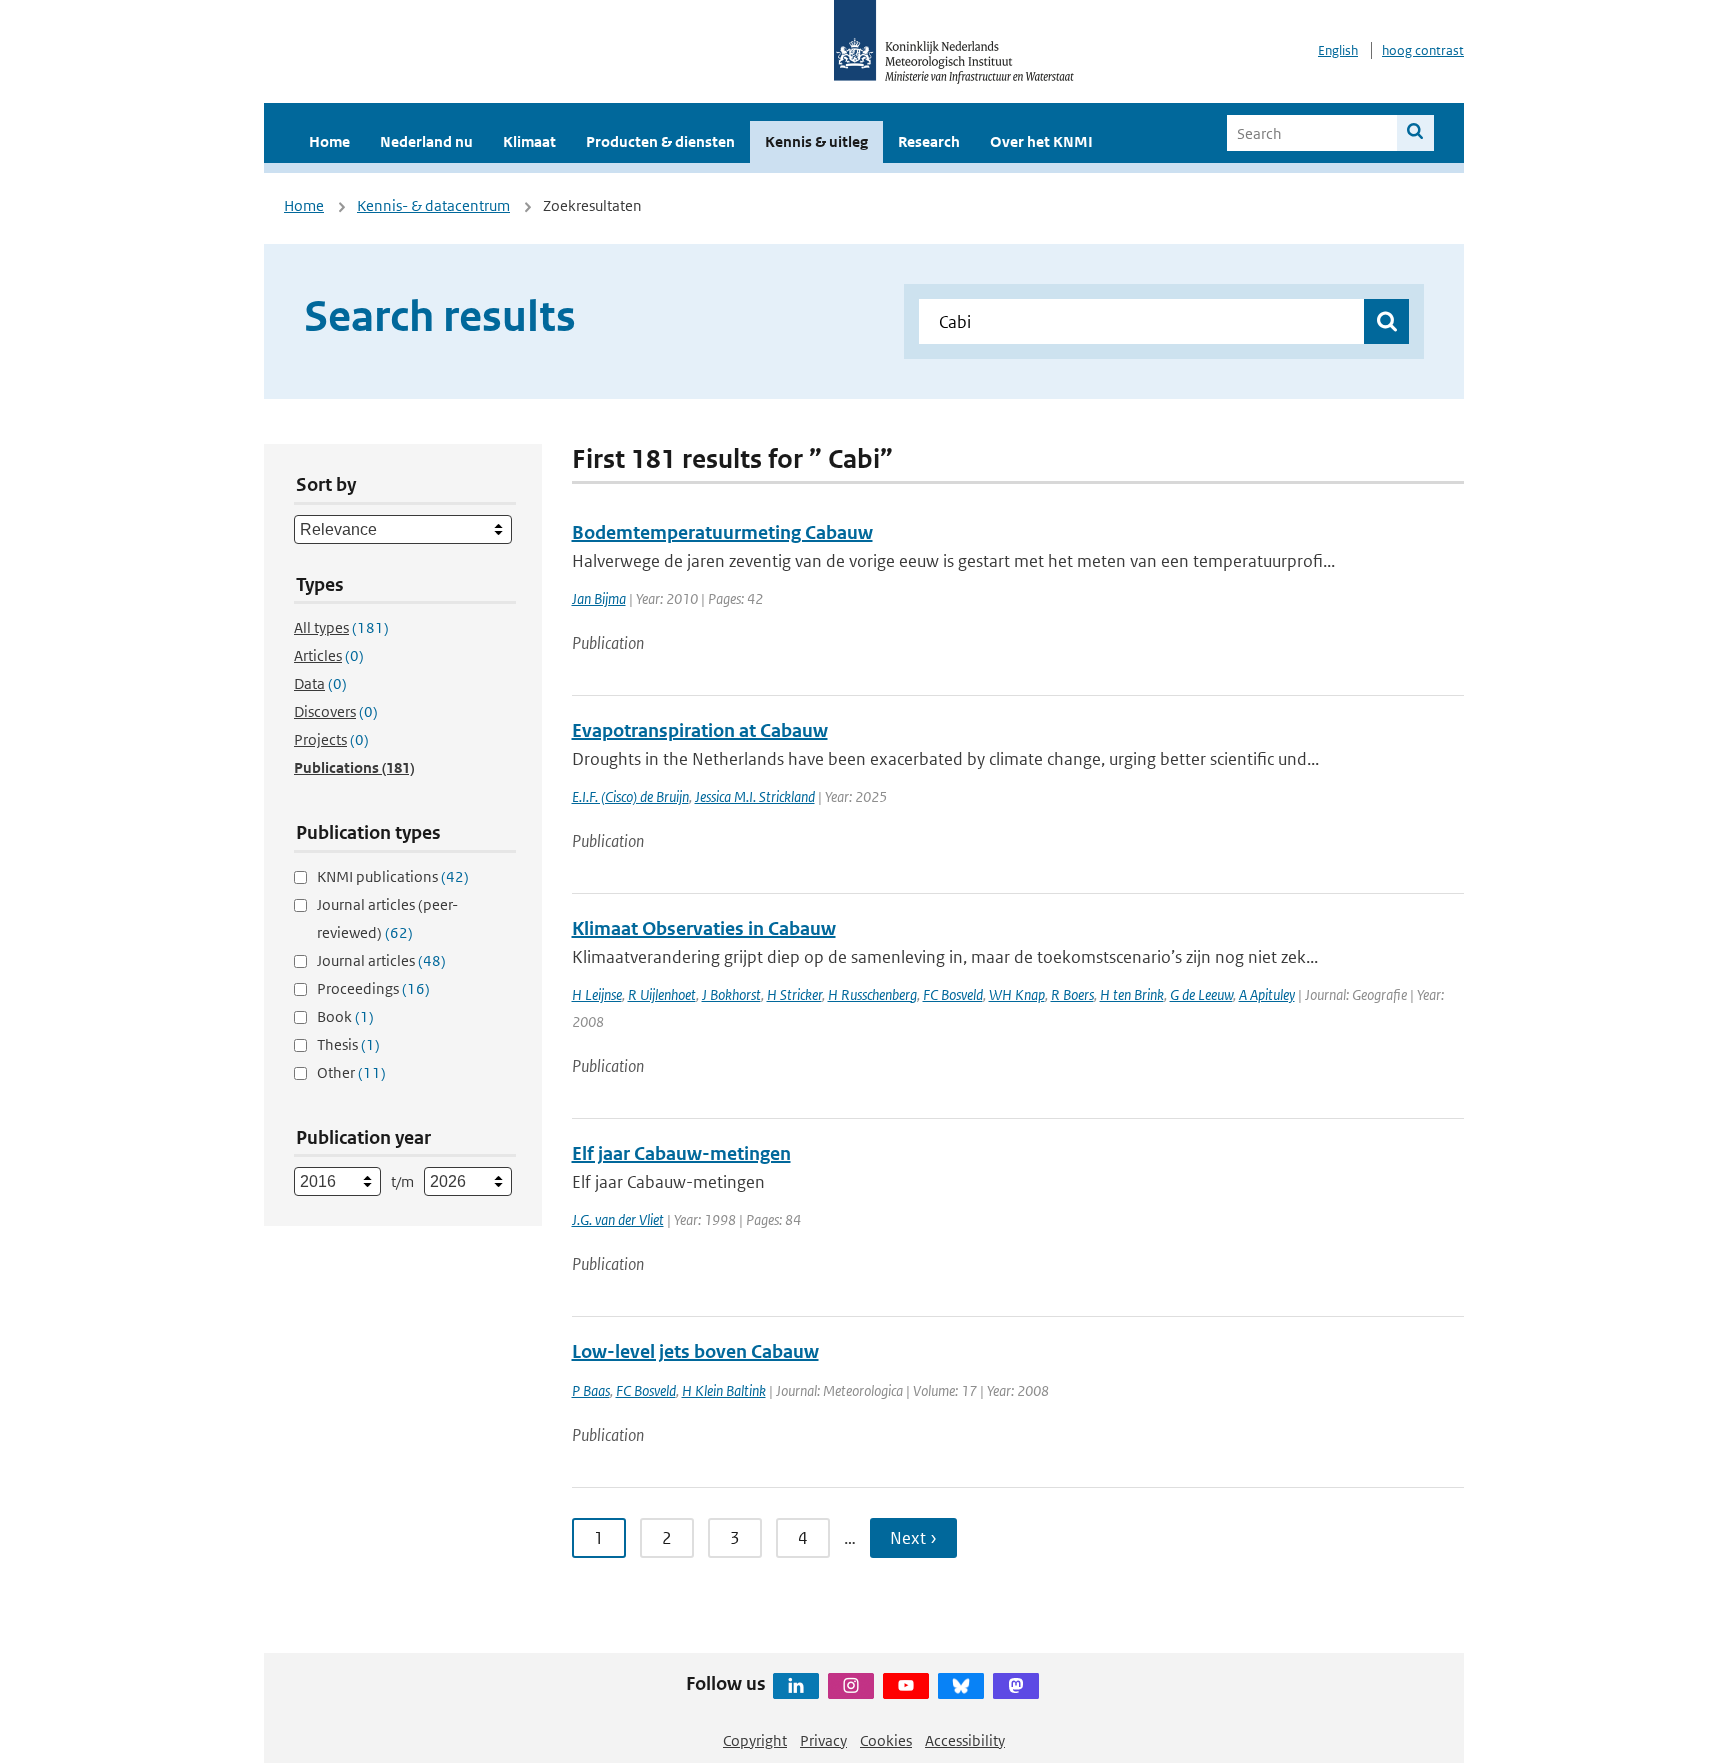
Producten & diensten (660, 141)
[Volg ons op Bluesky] (961, 1686)
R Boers (1072, 994)
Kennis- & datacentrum (433, 205)
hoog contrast (1423, 50)
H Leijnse (597, 994)
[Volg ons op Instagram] (851, 1686)
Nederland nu (426, 141)
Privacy (823, 1740)
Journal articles (381, 960)
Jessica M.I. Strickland (755, 796)
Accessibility (965, 1740)
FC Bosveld (953, 994)
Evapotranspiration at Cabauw (700, 730)
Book (345, 1016)
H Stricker (794, 994)
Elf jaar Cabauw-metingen (681, 1153)
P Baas (591, 1390)
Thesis (348, 1044)
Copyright (755, 1740)
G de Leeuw (1201, 994)
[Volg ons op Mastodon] (1016, 1686)
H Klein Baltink (724, 1390)
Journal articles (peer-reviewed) (387, 918)
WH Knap (1017, 994)
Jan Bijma (599, 598)
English (1338, 50)
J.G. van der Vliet (618, 1219)
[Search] (1415, 133)
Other (351, 1072)
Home (329, 141)
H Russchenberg (872, 994)
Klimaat (529, 141)
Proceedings (373, 988)
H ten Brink (1132, 994)
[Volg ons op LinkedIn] (796, 1686)
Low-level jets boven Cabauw (695, 1351)
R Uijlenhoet (662, 994)
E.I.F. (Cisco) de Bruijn (630, 796)
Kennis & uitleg (816, 141)
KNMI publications (393, 876)
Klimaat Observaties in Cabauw (704, 928)
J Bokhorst (731, 994)
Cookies (886, 1740)
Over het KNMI (1041, 141)
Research (929, 141)
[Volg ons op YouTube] (906, 1686)
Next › (913, 1538)
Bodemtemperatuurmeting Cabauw (722, 532)
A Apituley (1267, 994)
